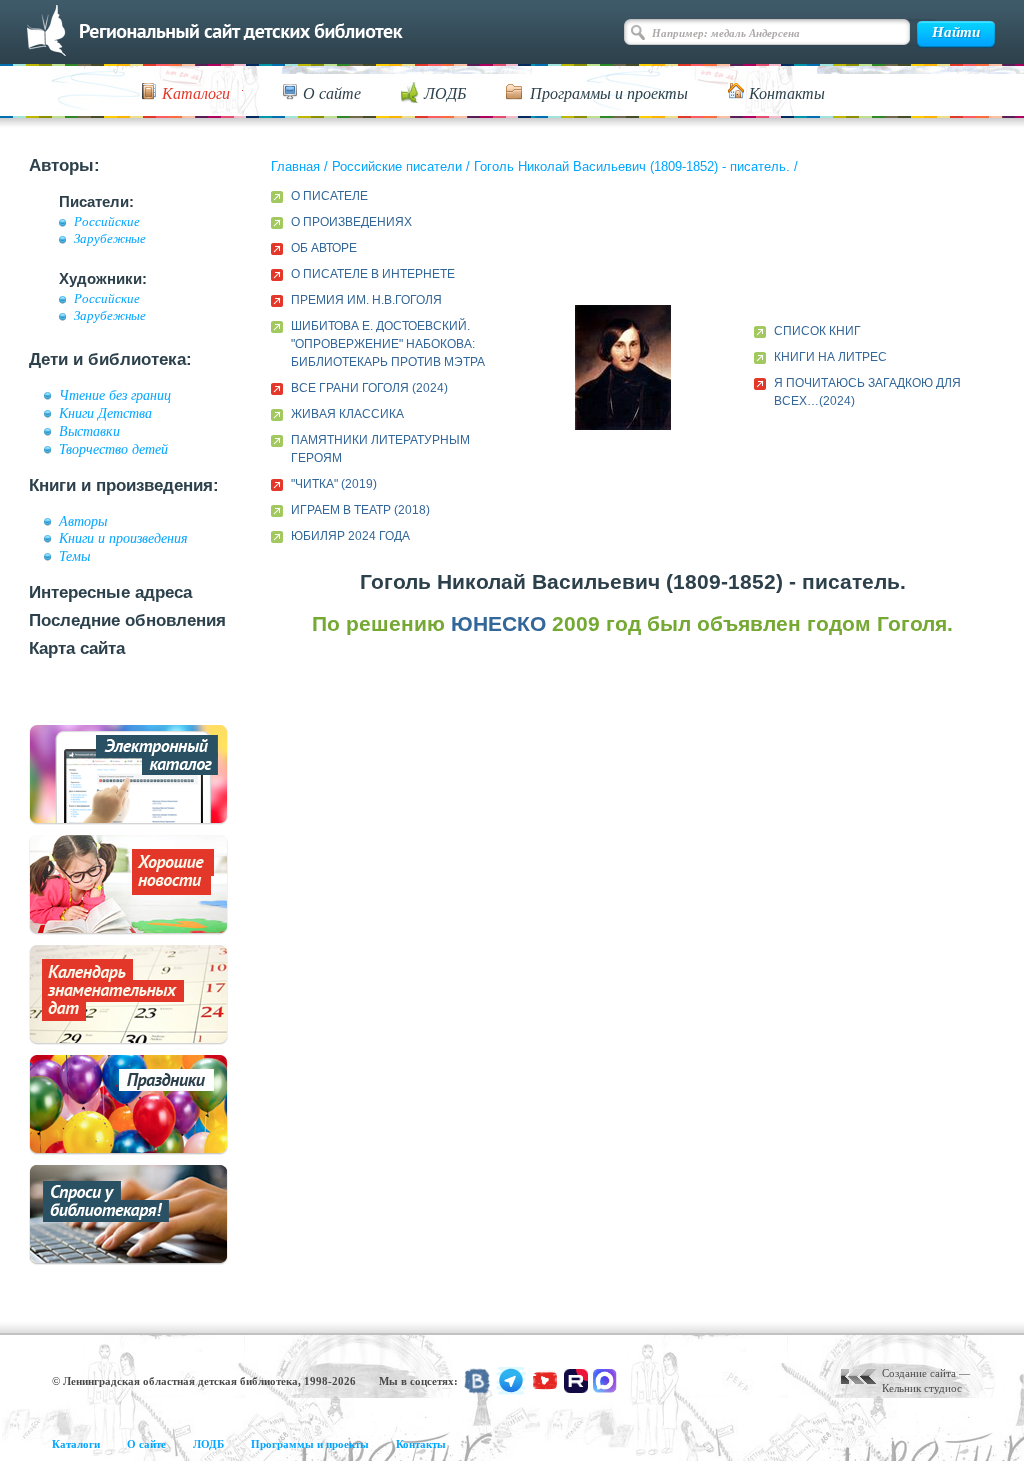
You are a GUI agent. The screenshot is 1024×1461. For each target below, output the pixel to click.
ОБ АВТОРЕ (324, 248)
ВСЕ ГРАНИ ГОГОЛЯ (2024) (369, 388)
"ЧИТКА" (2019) (334, 484)
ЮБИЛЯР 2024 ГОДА (350, 536)
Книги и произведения (123, 538)
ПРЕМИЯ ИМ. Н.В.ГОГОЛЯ (366, 300)
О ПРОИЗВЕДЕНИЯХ (351, 222)
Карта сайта (77, 648)
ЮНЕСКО (498, 623)
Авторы (83, 521)
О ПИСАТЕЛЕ (329, 196)
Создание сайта (919, 1373)
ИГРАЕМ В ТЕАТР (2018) (360, 510)
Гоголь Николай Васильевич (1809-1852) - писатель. (632, 166)
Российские (107, 222)
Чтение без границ (115, 395)
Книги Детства (105, 413)
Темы (74, 556)
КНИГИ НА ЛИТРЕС (830, 357)
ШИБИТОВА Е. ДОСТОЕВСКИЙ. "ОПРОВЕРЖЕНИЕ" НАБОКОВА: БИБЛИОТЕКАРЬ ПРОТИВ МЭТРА (388, 344)
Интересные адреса (110, 592)
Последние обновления (127, 620)
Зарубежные (110, 239)
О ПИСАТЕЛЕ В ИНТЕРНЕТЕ (373, 274)
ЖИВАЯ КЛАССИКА (347, 414)
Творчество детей (113, 449)
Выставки (89, 431)
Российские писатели (397, 166)
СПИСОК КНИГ (817, 331)
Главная (295, 166)
